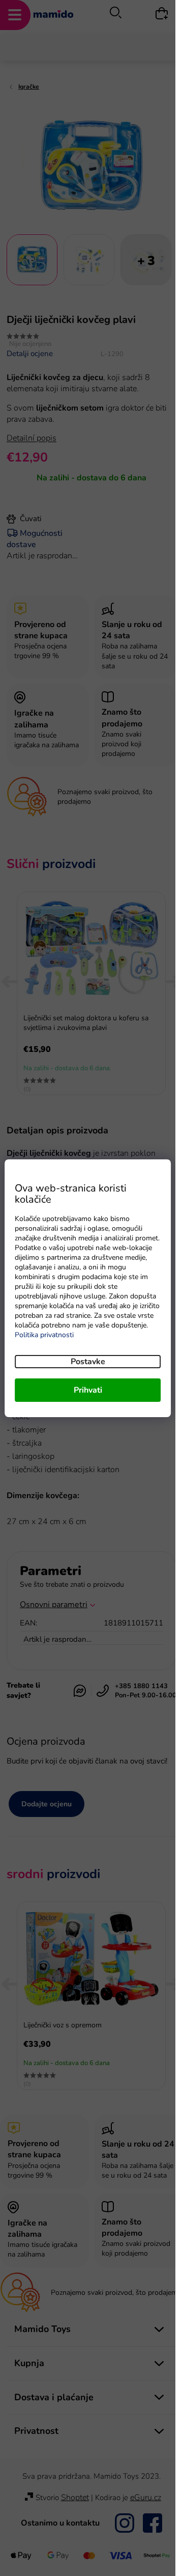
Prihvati (88, 1390)
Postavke (88, 1362)
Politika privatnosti (44, 1335)
